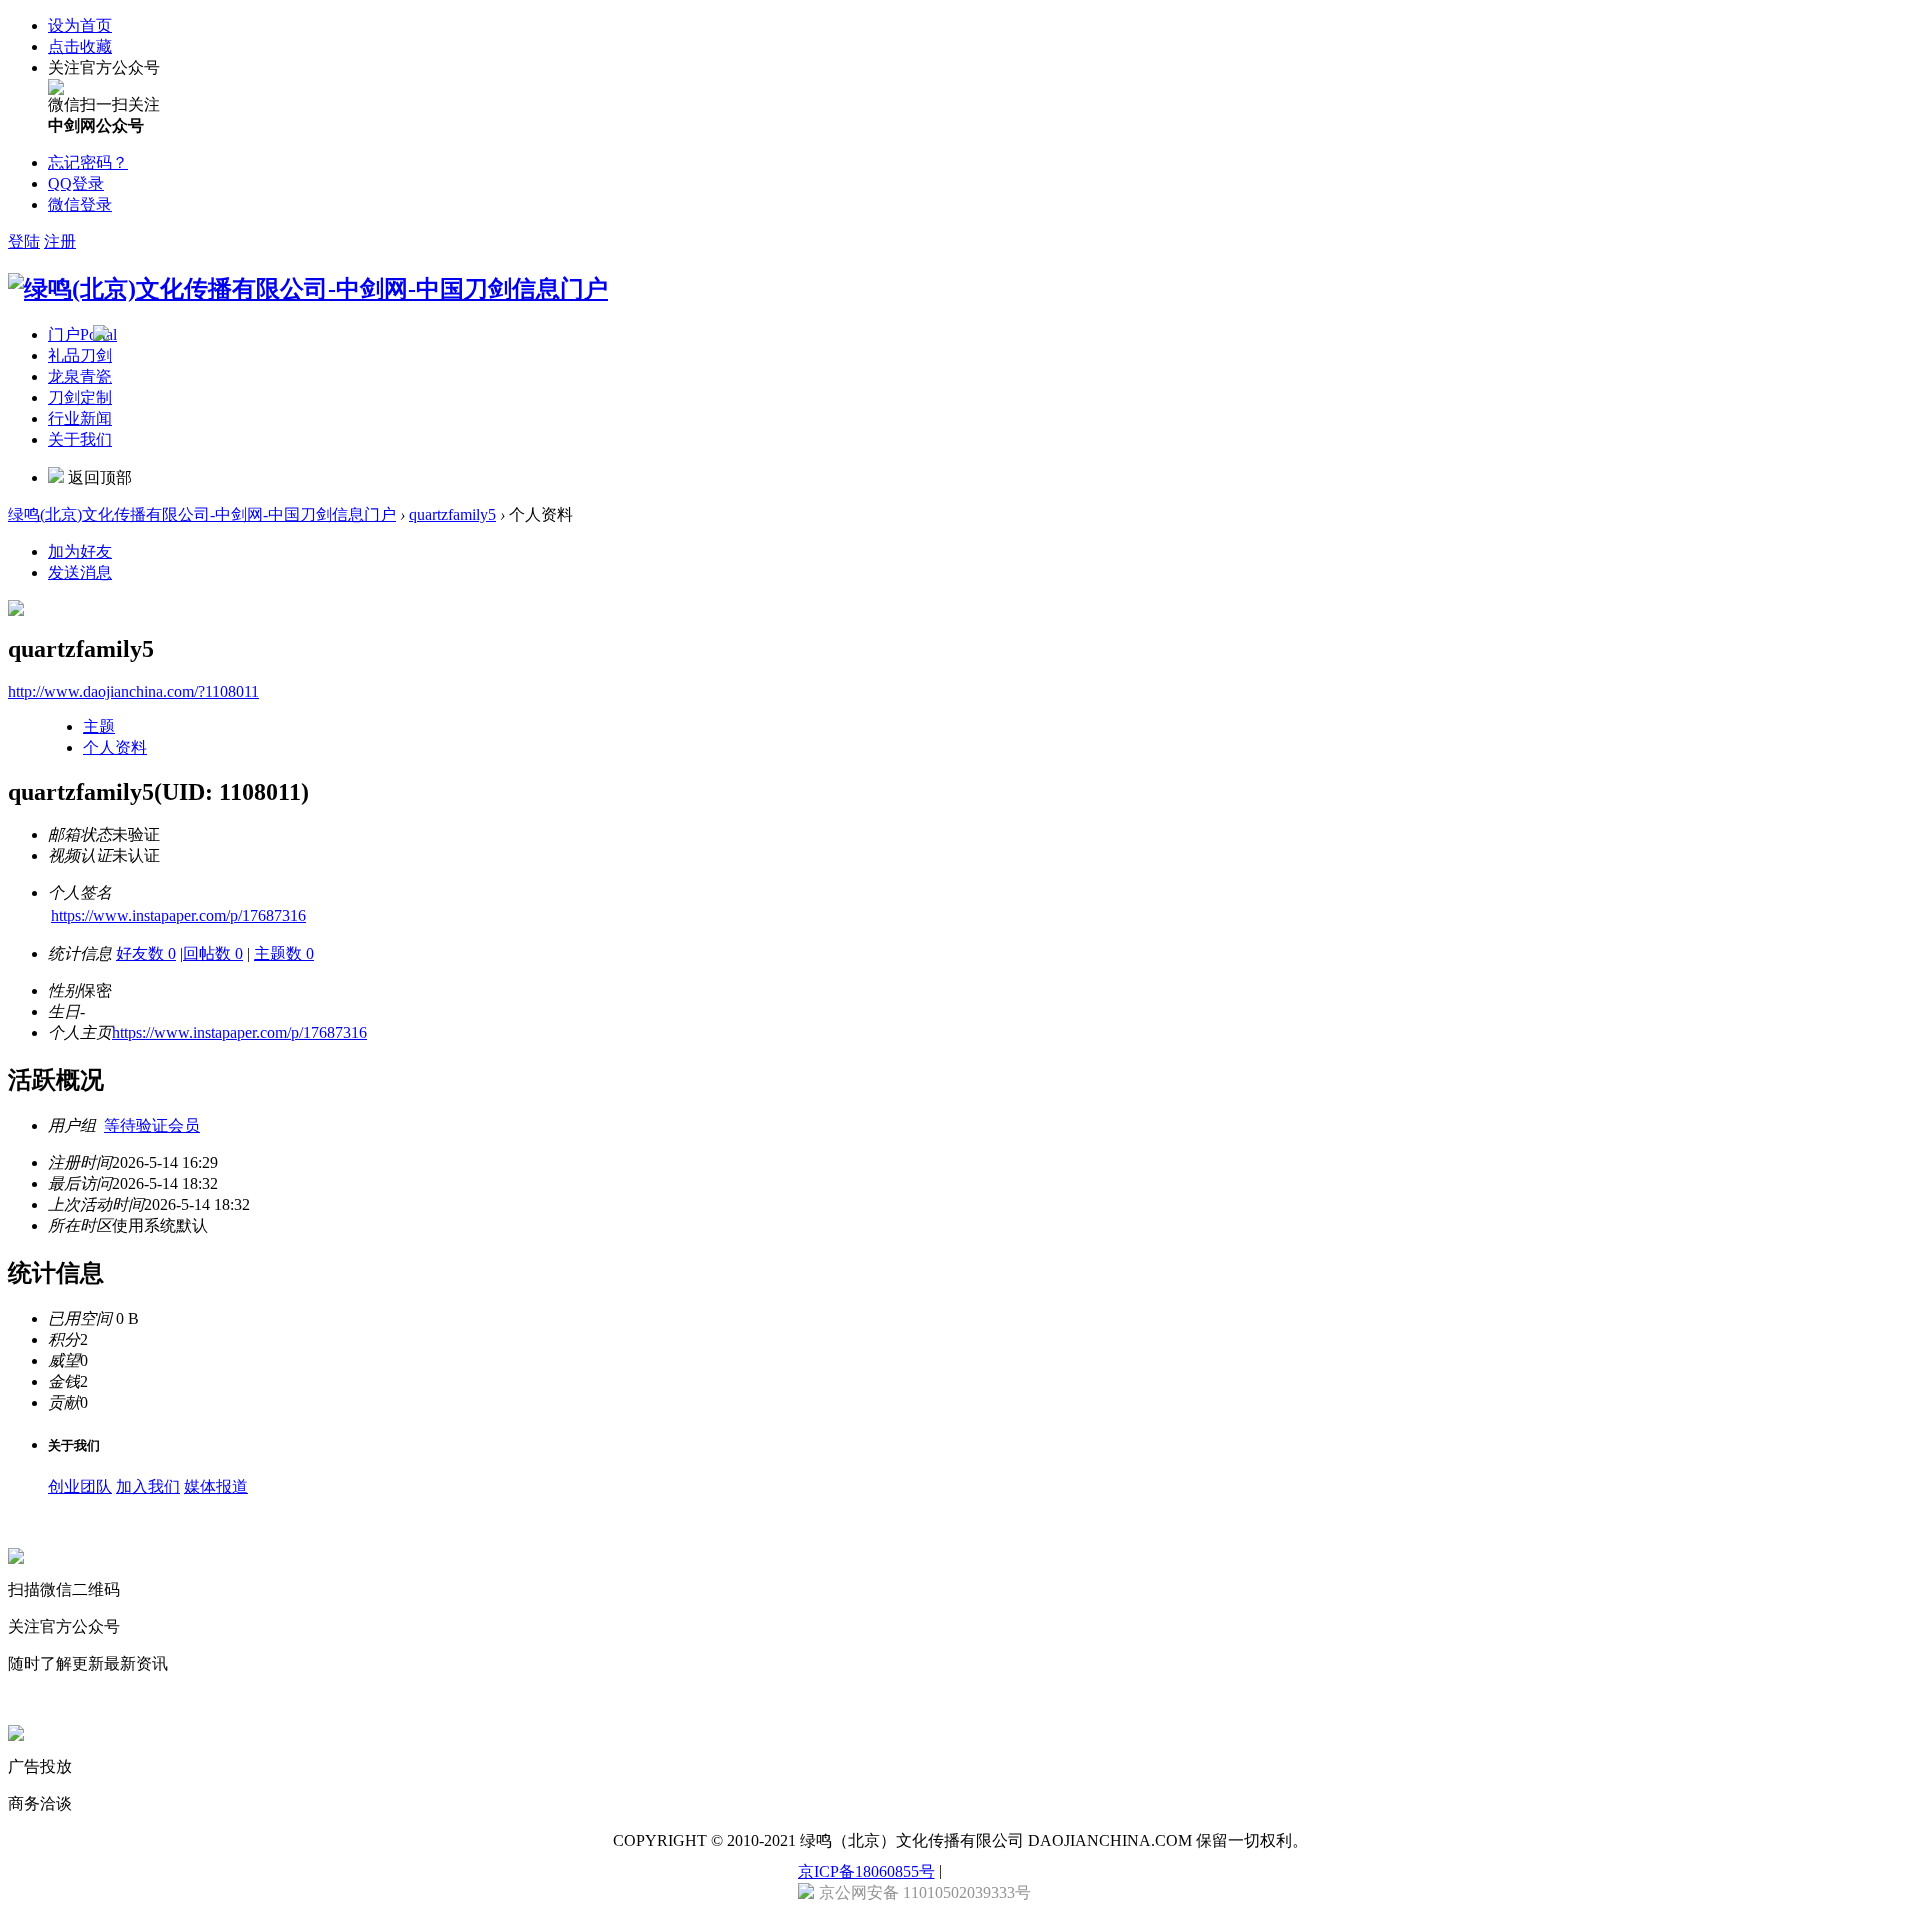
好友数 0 (146, 953)
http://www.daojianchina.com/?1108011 (133, 691)
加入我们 (148, 1486)
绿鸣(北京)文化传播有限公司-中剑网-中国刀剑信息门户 (202, 514)
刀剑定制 (80, 397)
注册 (60, 241)
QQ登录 (76, 183)
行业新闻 (80, 418)
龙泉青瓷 (80, 376)
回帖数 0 (213, 953)
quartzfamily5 (452, 514)
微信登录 (80, 204)
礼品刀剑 (80, 355)
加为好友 (80, 551)
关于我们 (80, 439)
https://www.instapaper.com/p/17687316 (178, 915)
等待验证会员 (152, 1125)
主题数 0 (284, 953)
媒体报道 (216, 1486)
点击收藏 (80, 46)
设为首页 (80, 25)
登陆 (24, 241)
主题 (99, 726)
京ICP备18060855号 (866, 1871)
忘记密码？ (88, 162)
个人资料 (115, 747)
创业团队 (80, 1486)
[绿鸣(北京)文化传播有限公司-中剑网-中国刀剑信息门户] (308, 289)
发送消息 (80, 572)
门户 (82, 334)
